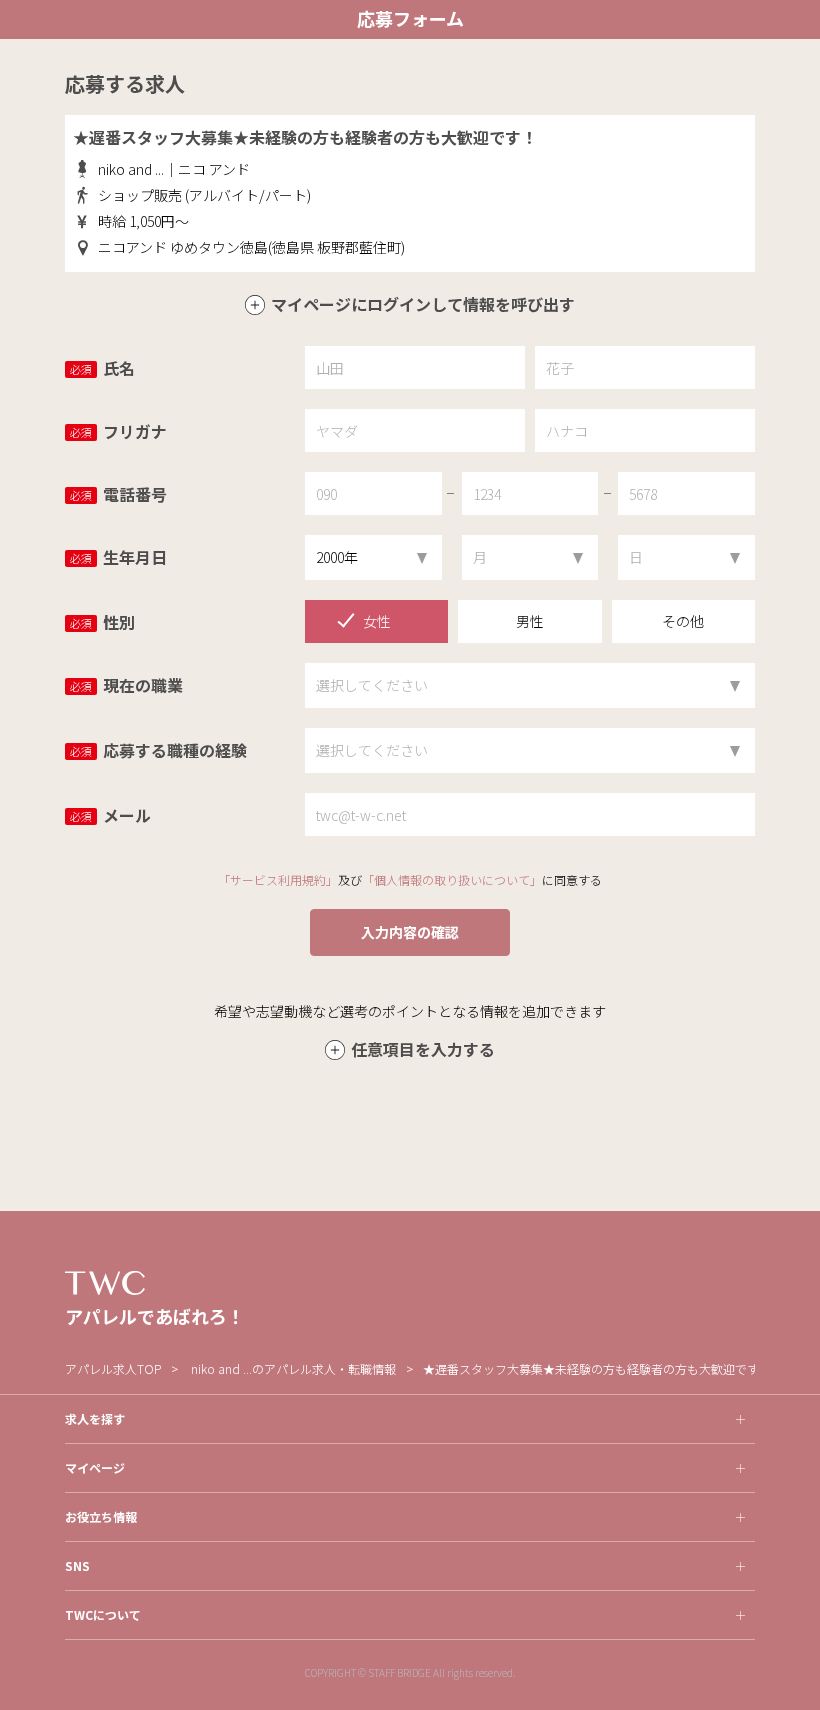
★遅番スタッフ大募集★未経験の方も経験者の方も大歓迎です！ (597, 1368)
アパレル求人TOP (113, 1368)
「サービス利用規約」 (278, 879)
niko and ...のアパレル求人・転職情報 (293, 1368)
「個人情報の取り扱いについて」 (452, 879)
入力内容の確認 (410, 932)
